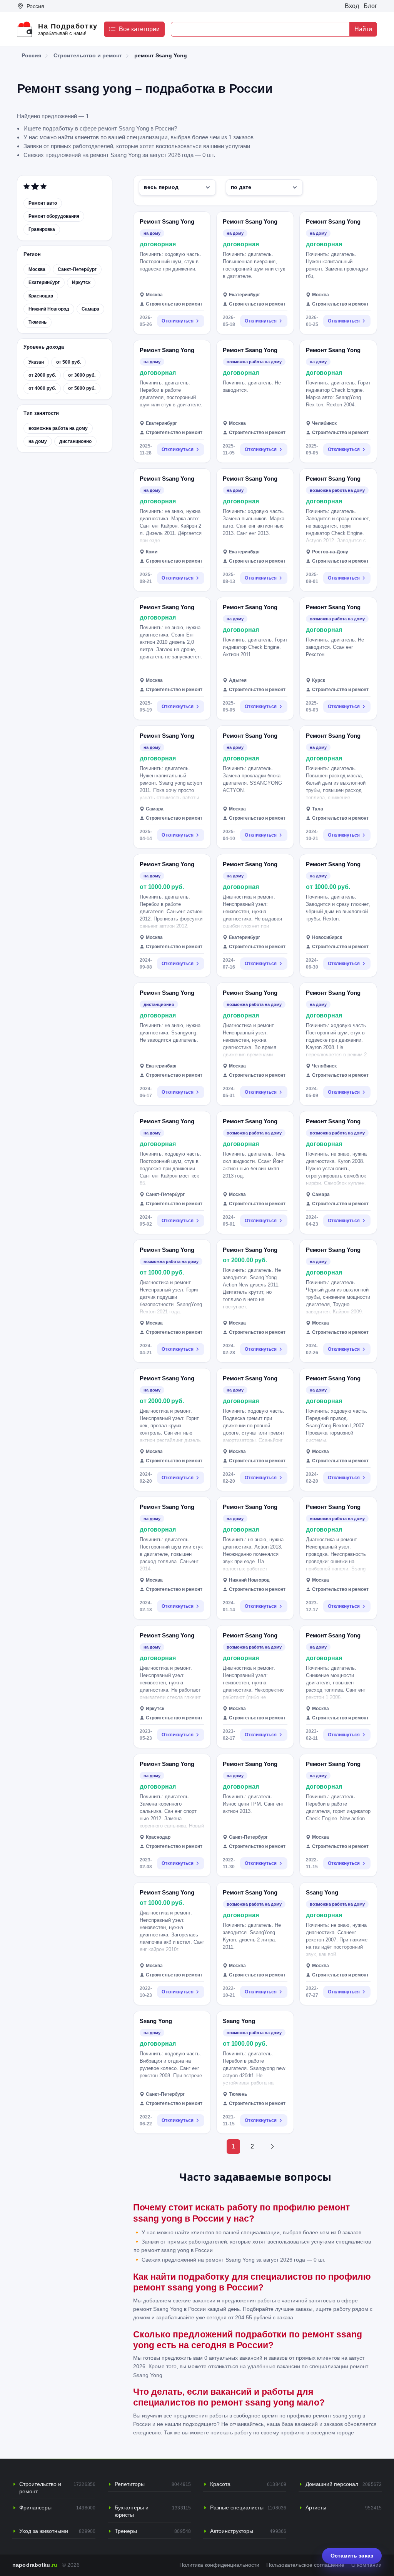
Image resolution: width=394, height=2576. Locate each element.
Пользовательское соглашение (305, 2565)
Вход (352, 6)
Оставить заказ (352, 2556)
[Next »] (272, 2147)
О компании (366, 2565)
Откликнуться (178, 321)
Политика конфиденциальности (219, 2565)
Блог (370, 6)
